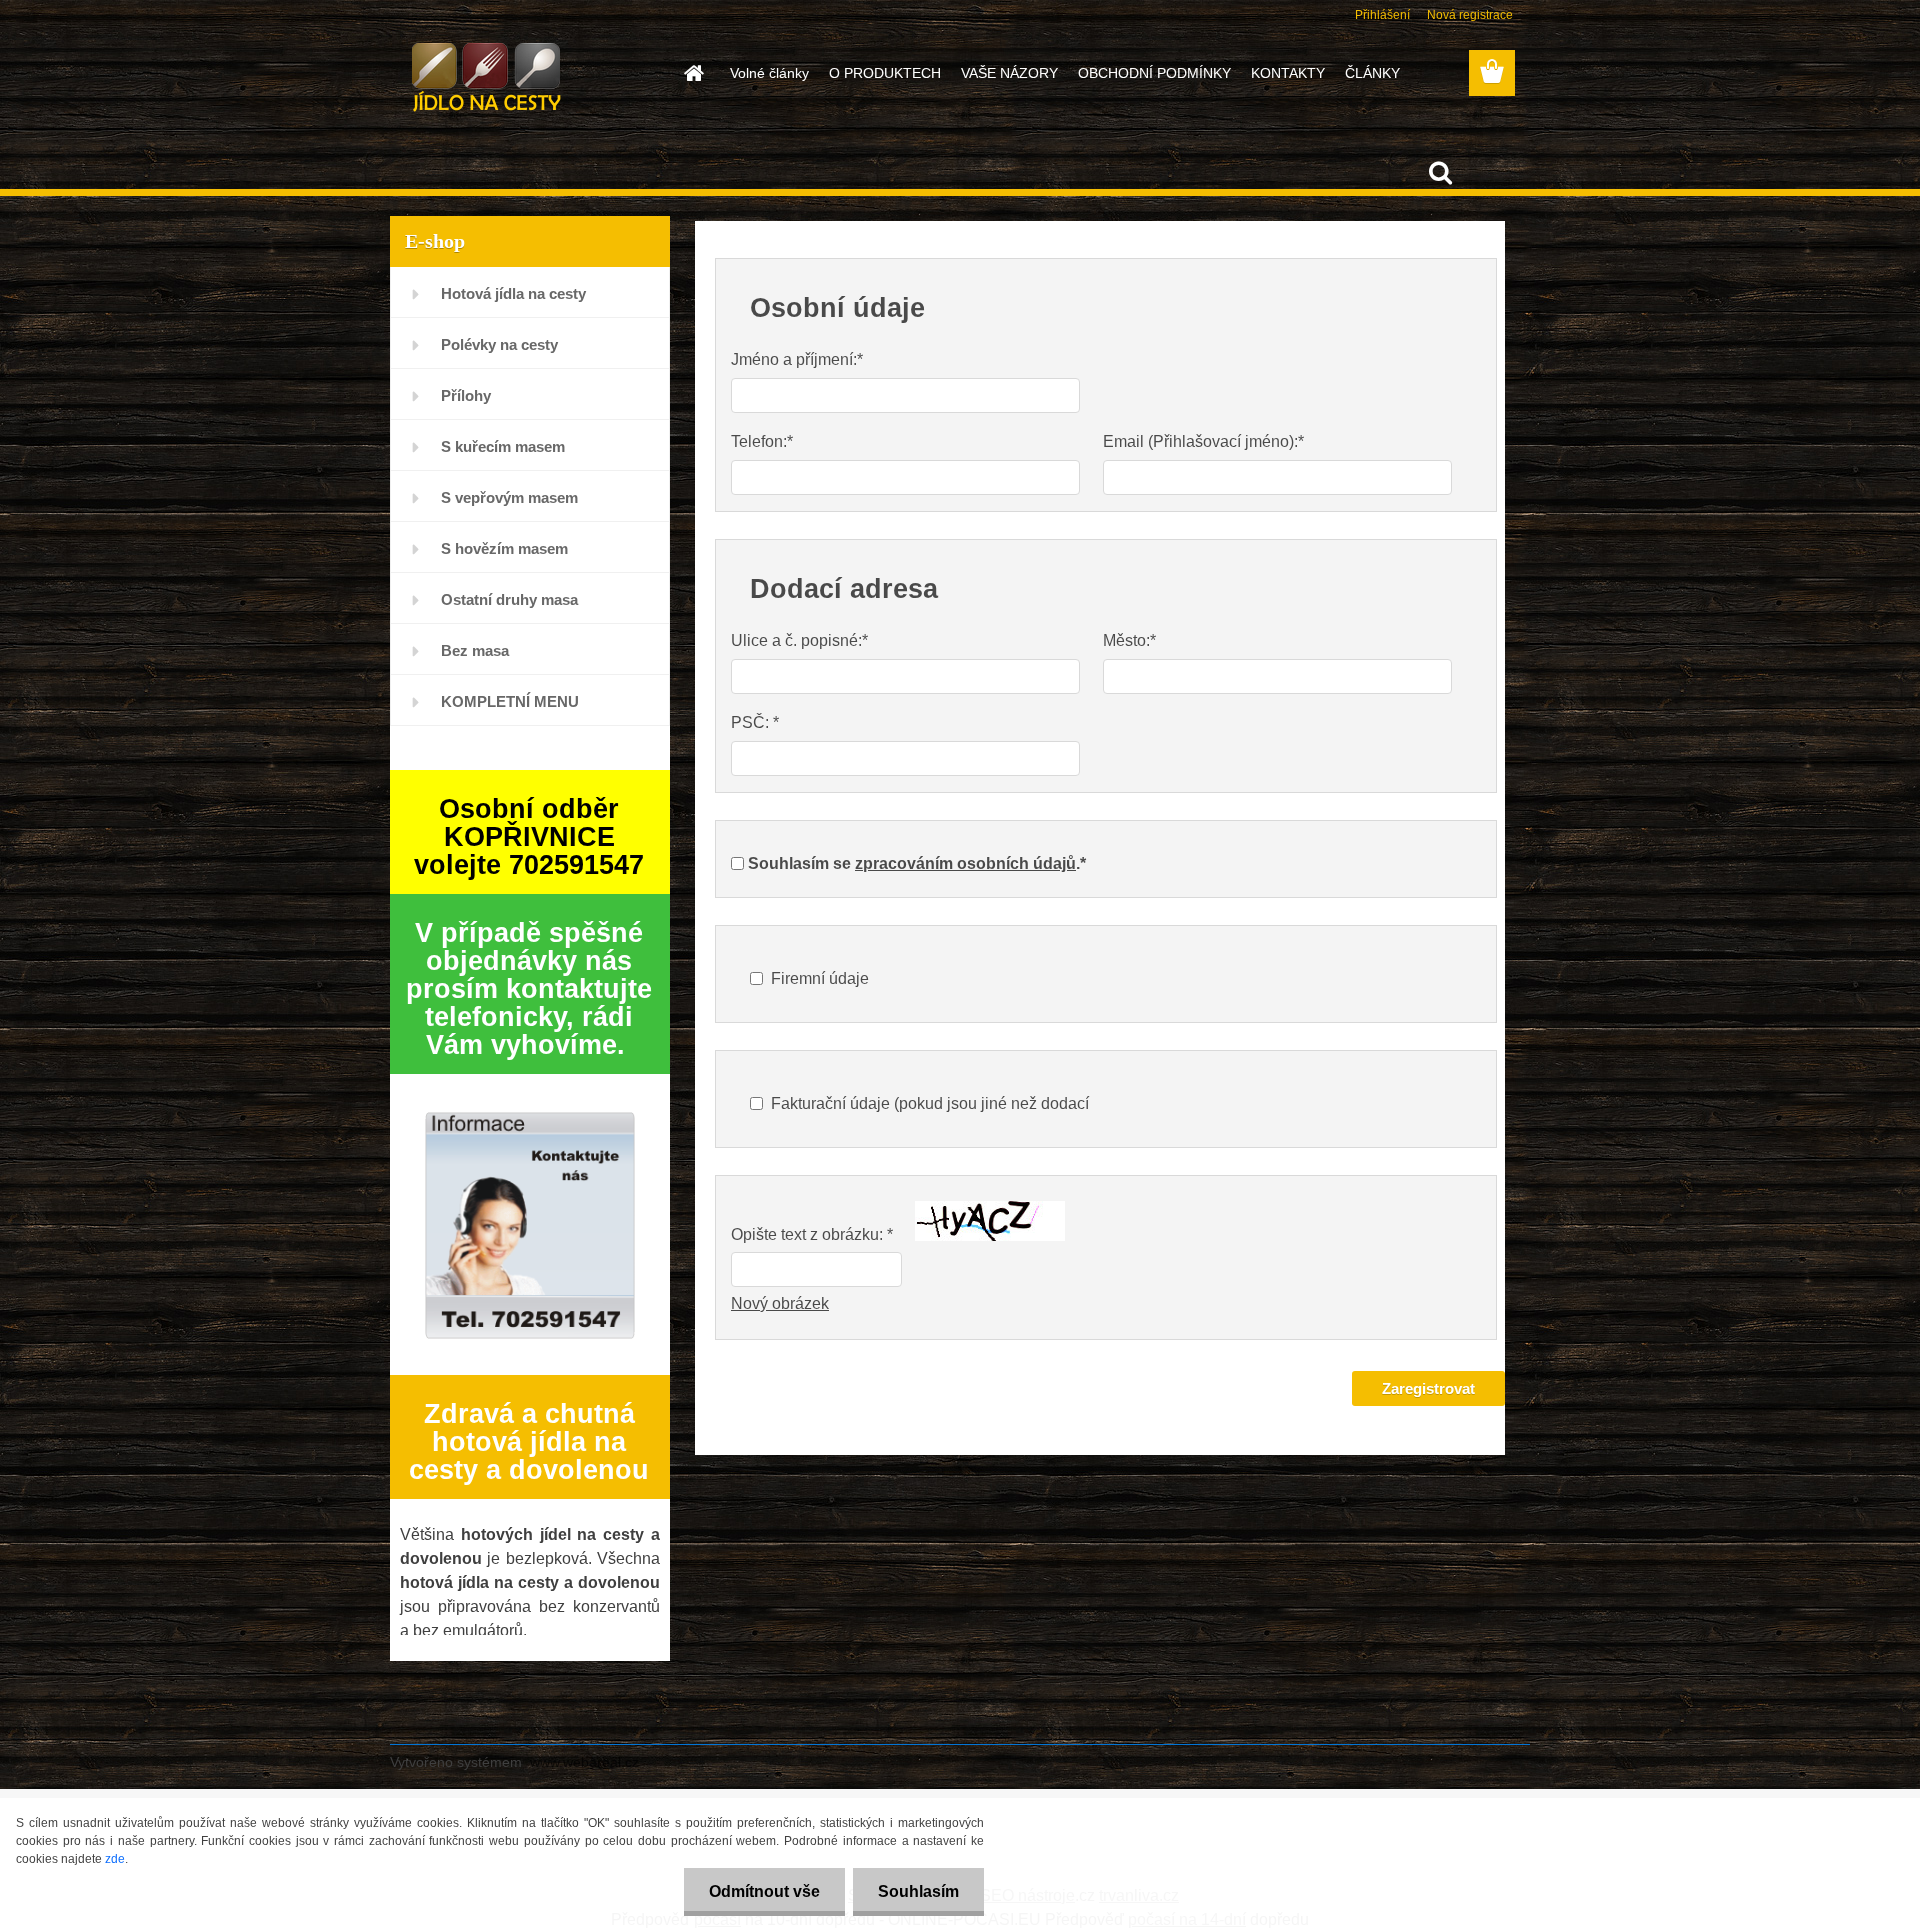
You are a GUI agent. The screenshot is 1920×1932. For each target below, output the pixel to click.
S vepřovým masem (509, 497)
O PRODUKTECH (885, 73)
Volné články (769, 73)
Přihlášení (1382, 15)
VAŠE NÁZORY (1009, 73)
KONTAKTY (1288, 73)
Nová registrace (1470, 15)
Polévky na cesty (499, 344)
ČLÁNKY (1372, 73)
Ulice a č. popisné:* (799, 640)
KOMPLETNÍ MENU (510, 701)
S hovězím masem (504, 548)
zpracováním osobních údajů (965, 863)
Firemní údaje (820, 978)
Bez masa (475, 650)
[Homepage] (692, 73)
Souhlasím (918, 1891)
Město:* (1129, 640)
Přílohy (466, 395)
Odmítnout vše (764, 1891)
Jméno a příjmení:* (797, 359)
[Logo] (527, 74)
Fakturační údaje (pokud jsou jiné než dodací (930, 1103)
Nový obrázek (780, 1303)
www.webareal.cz (584, 1762)
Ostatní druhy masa (509, 599)
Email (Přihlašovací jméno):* (1203, 441)
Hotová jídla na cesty (513, 293)
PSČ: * (755, 722)
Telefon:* (762, 441)
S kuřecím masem (503, 446)
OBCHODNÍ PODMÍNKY (1154, 73)
